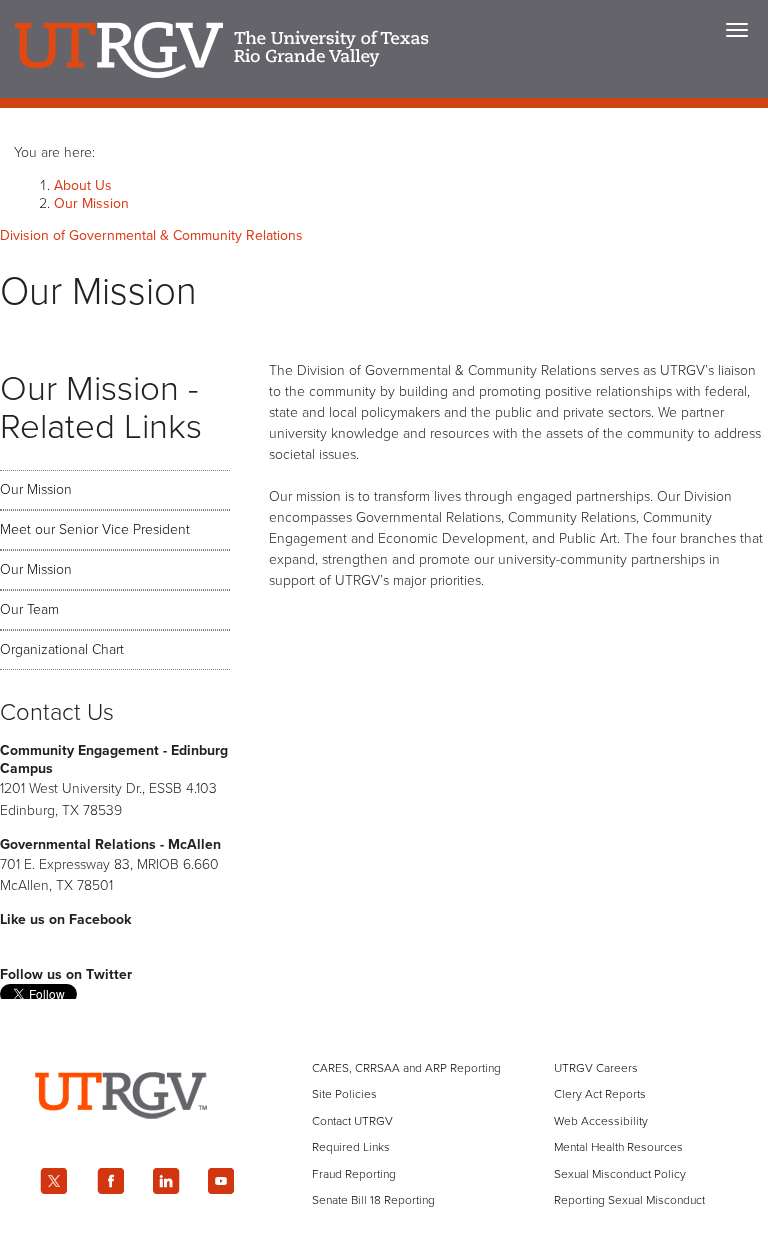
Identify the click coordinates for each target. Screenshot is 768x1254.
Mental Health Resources (618, 1147)
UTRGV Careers (596, 1068)
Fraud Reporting (354, 1174)
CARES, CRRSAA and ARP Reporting (406, 1068)
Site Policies (344, 1094)
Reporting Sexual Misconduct (629, 1200)
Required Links (351, 1147)
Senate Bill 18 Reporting (373, 1200)
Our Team (29, 609)
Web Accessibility (601, 1121)
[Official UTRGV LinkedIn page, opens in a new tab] (166, 1181)
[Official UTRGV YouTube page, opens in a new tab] (222, 1181)
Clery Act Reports (600, 1094)
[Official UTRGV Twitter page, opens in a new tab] (54, 1181)
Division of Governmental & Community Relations (151, 235)
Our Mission (91, 203)
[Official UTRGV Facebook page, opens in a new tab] (110, 1181)
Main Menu (737, 30)
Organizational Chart (62, 649)
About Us (83, 185)
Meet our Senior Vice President (95, 529)
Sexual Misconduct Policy (620, 1174)
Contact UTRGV (352, 1121)
